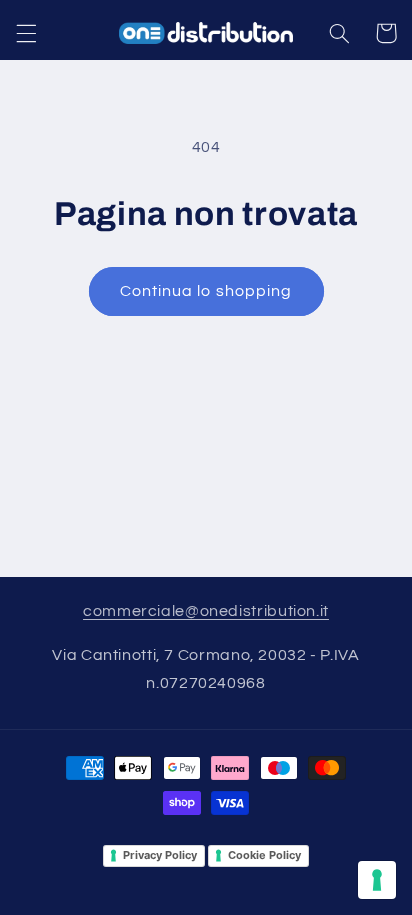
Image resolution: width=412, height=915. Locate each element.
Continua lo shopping (206, 291)
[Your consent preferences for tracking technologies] (377, 880)
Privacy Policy (160, 855)
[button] (26, 33)
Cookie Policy (264, 855)
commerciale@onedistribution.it (206, 611)
